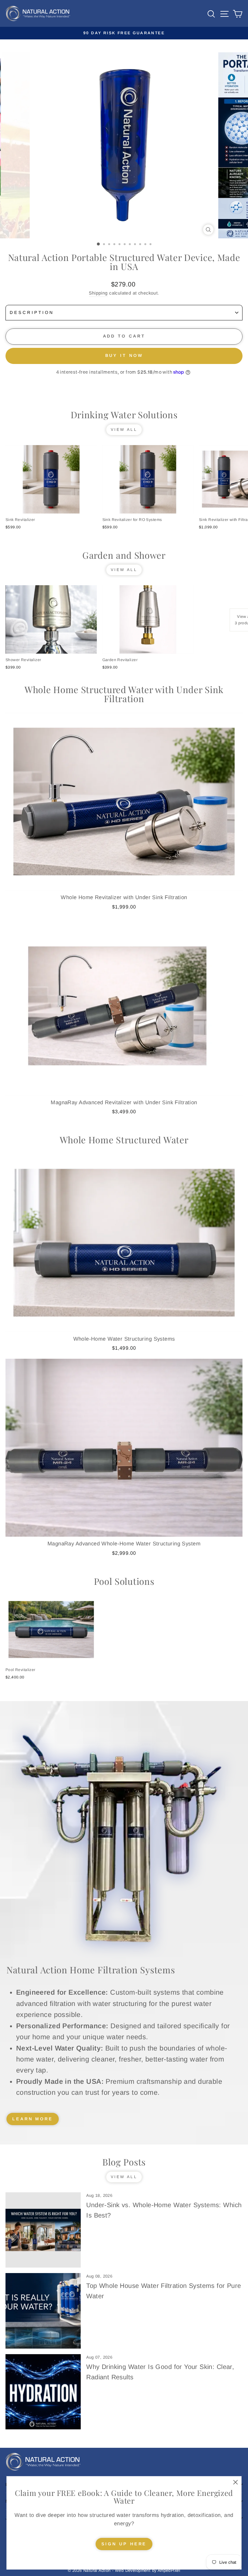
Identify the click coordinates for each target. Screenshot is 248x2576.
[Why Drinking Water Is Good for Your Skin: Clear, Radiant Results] (43, 2392)
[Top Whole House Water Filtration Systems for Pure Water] (43, 2311)
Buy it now (124, 355)
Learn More (33, 2119)
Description (32, 312)
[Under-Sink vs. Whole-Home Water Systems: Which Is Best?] (43, 2230)
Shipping (98, 293)
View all (124, 430)
